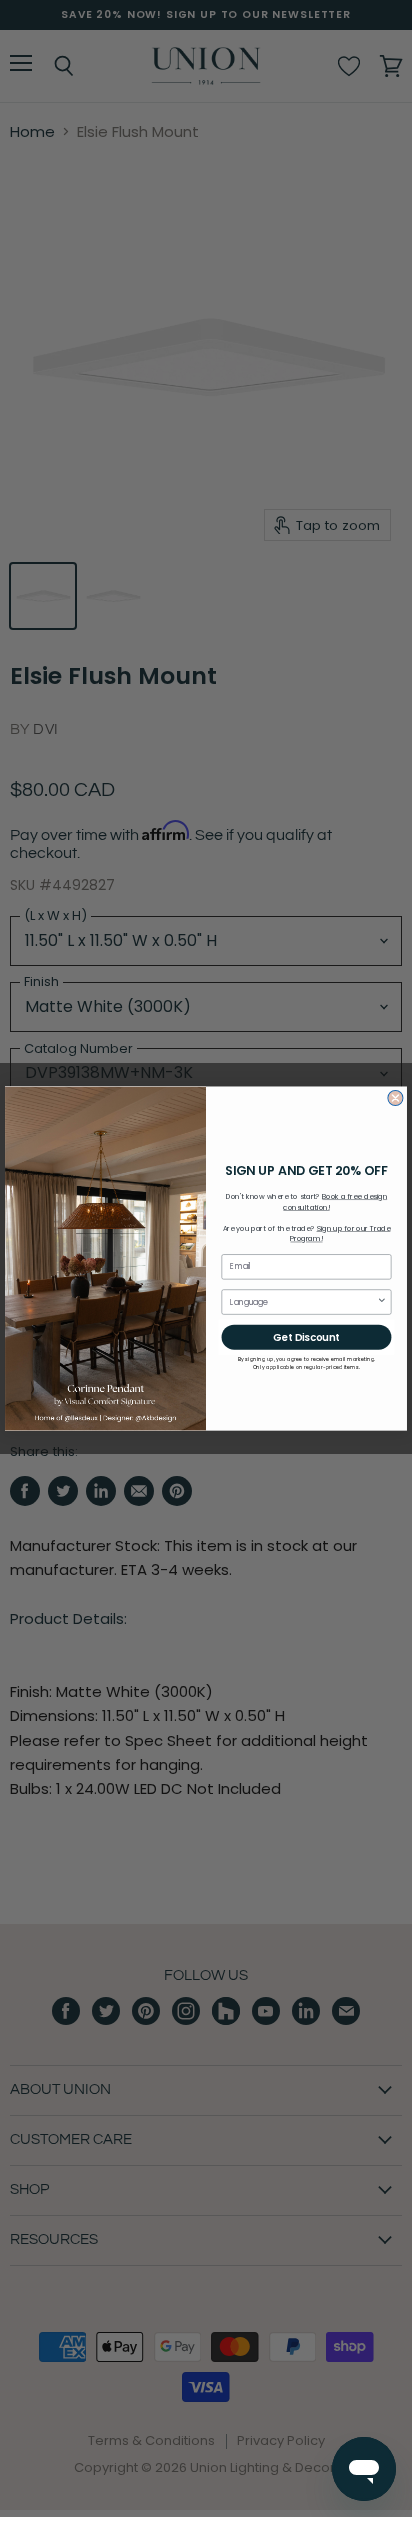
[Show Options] (382, 1302)
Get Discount (306, 1337)
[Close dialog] (395, 1097)
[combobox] (303, 1302)
